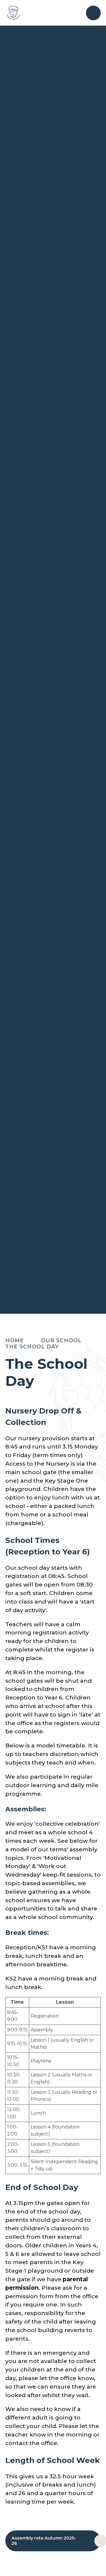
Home (15, 1340)
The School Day (32, 1347)
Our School (61, 1340)
